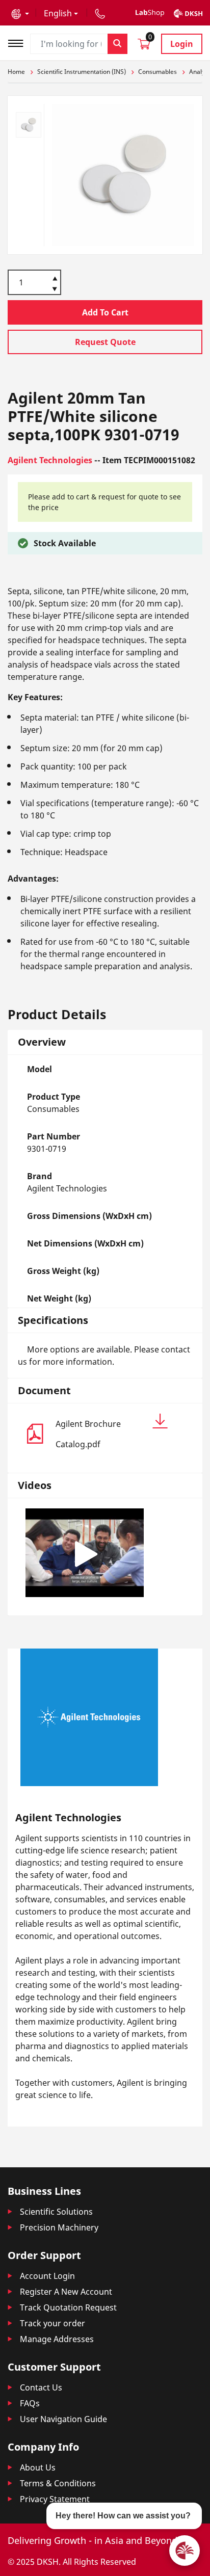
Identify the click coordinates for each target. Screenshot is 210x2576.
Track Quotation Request (68, 2307)
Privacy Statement (55, 2499)
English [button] (58, 13)
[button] (20, 13)
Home (16, 72)
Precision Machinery (59, 2227)
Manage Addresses (57, 2339)
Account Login (47, 2276)
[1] (55, 290)
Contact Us (41, 2387)
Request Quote (105, 342)
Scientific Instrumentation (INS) (82, 72)
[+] (55, 278)
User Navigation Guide (63, 2419)
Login (182, 44)
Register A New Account (66, 2292)
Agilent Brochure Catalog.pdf (88, 1434)
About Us (38, 2467)
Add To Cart (105, 312)
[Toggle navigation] (19, 42)
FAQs (30, 2403)
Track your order (52, 2323)
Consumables (157, 72)
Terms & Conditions (58, 2483)
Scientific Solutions (56, 2212)
